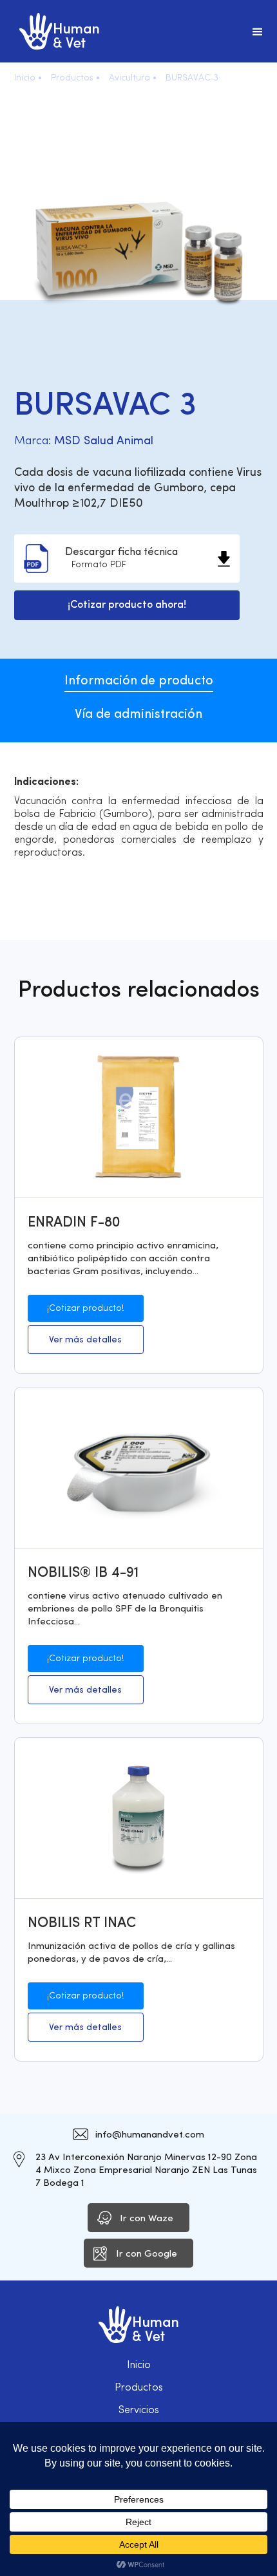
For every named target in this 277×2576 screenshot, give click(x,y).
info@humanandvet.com (150, 2135)
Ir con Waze (147, 2219)
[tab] (139, 675)
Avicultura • (133, 78)
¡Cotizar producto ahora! (127, 605)
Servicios (139, 2411)
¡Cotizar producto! (86, 1309)
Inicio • (28, 78)
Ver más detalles (85, 1340)
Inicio (139, 2365)
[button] (258, 31)
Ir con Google (147, 2254)
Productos (139, 2388)
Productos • (75, 78)
